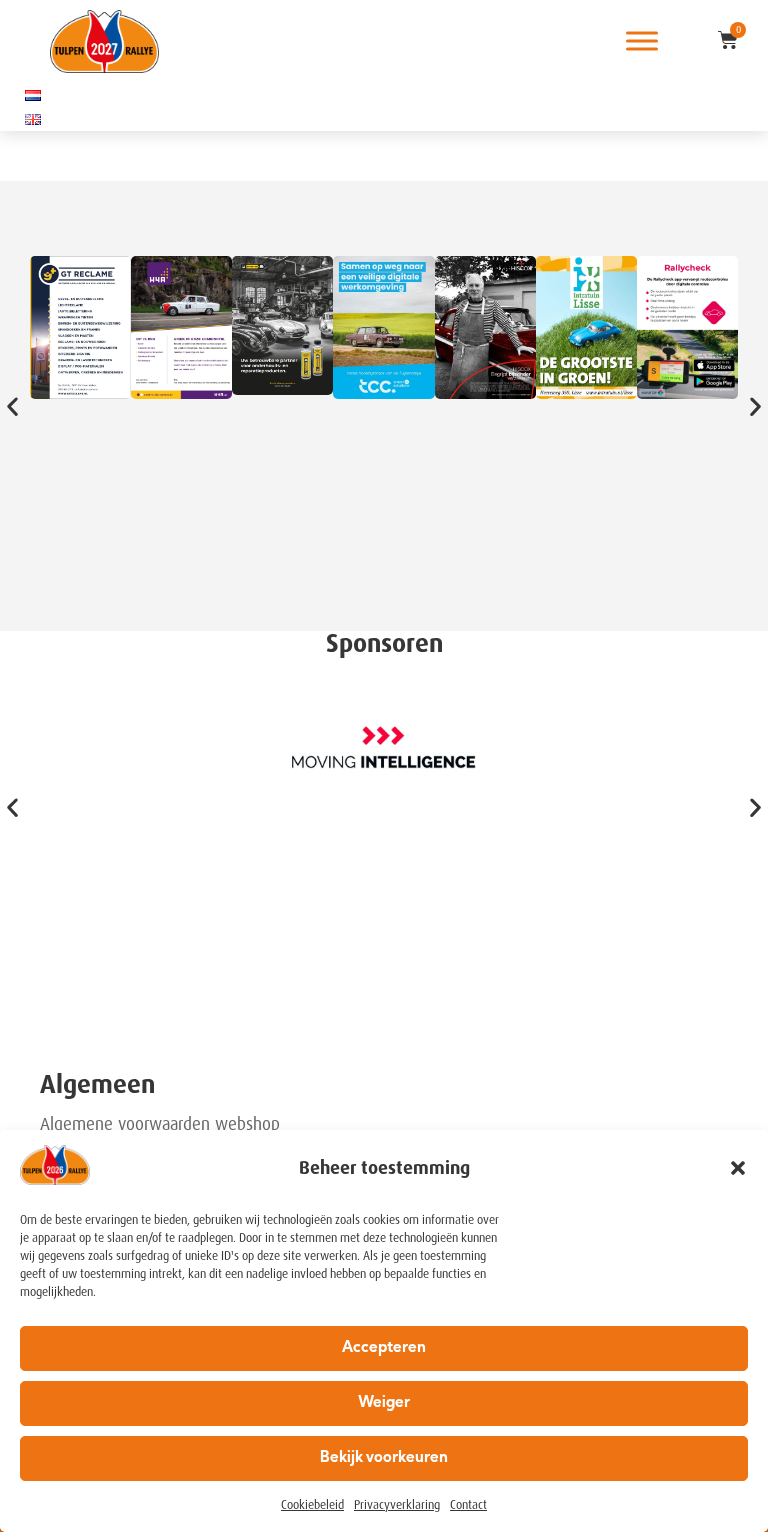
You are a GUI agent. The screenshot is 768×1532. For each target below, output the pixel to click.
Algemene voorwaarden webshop (160, 1124)
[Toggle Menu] (642, 41)
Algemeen (97, 1084)
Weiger (384, 1403)
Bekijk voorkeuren (384, 1458)
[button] (738, 1168)
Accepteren (384, 1348)
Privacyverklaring (397, 1505)
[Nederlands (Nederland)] (33, 95)
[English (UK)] (33, 119)
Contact (468, 1505)
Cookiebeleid (312, 1505)
